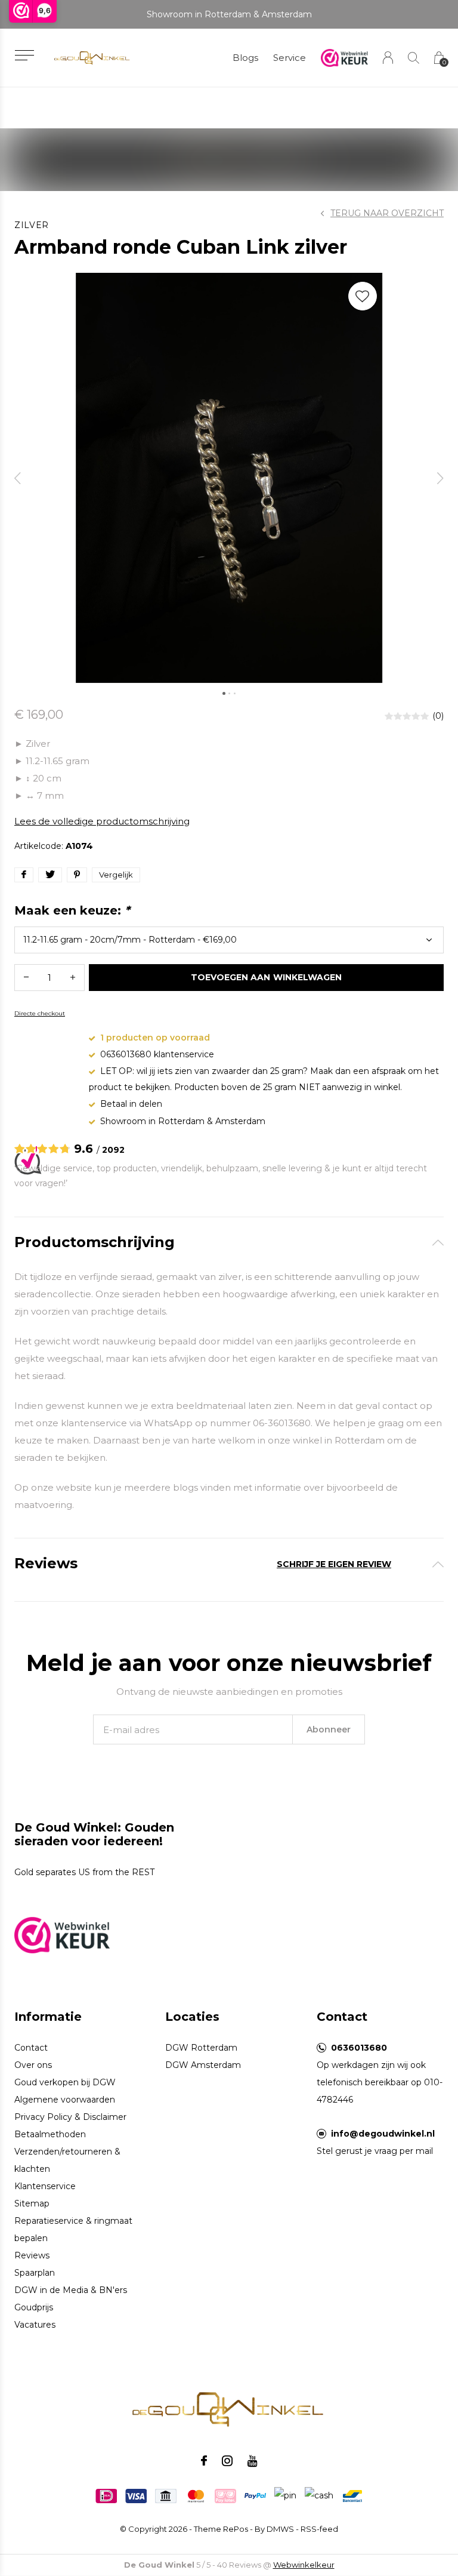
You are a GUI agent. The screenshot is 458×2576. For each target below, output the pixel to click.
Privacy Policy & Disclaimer (70, 2117)
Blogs (245, 58)
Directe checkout (40, 1013)
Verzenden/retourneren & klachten (67, 2160)
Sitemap (32, 2203)
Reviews (32, 2255)
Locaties (192, 2017)
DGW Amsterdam (203, 2065)
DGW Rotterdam (201, 2048)
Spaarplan (35, 2273)
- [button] (26, 978)
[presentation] (18, 478)
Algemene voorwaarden (65, 2100)
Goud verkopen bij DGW (65, 2082)
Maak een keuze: (72, 910)
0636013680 (359, 2048)
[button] (24, 55)
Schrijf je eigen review (334, 1564)
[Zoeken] (414, 58)
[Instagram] (227, 2461)
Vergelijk (116, 875)
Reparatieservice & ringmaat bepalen (73, 2229)
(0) (438, 716)
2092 (113, 1150)
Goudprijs (34, 2307)
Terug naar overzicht (387, 213)
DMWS (280, 2529)
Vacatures (35, 2325)
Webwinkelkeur (304, 2565)
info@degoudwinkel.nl (383, 2134)
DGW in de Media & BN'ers (71, 2290)
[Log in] (388, 58)
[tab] (229, 1243)
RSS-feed (319, 2529)
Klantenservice (45, 2186)
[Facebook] (204, 2461)
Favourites (363, 296)
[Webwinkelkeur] (62, 1934)
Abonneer (329, 1729)
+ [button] (73, 978)
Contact (31, 2048)
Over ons (33, 2065)
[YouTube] (253, 2461)
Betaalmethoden (50, 2134)
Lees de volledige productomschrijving (102, 821)
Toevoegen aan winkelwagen (266, 977)
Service (290, 58)
